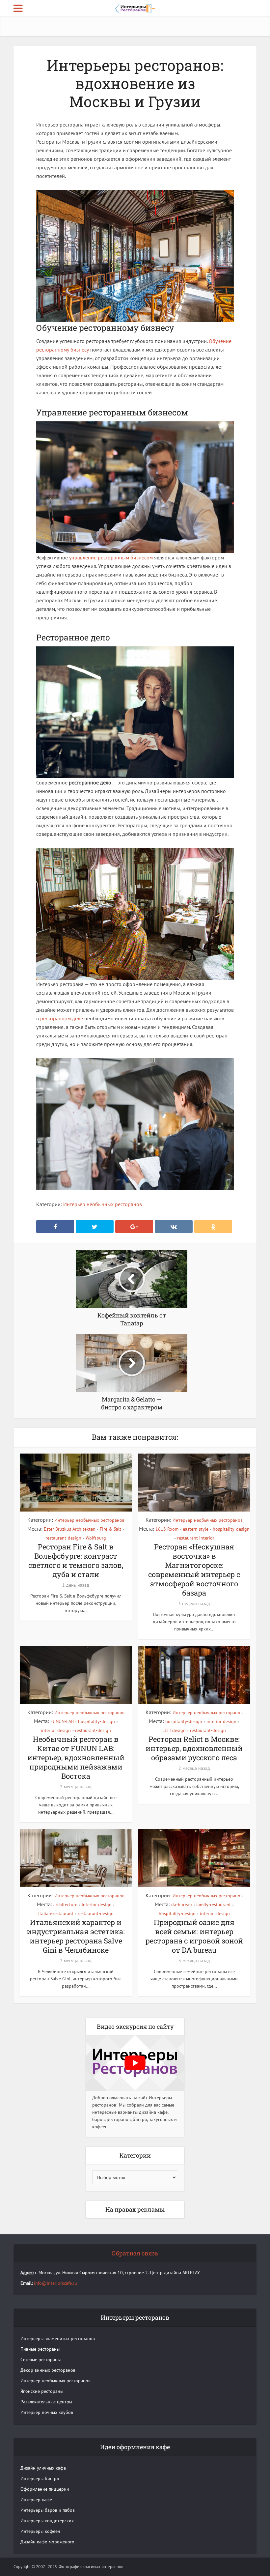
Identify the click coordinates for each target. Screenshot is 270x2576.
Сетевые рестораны (40, 2360)
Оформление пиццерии (45, 2489)
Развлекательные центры (46, 2402)
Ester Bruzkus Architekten (70, 1529)
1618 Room (167, 1529)
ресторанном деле (62, 1018)
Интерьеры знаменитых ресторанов (58, 2338)
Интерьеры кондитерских (47, 2521)
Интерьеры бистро (40, 2478)
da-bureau (182, 1905)
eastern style (196, 1529)
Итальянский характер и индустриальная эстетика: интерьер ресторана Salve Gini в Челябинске (76, 1936)
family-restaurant (214, 1905)
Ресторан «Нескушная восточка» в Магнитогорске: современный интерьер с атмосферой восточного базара (194, 1570)
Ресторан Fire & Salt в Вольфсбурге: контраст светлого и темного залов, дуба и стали (76, 1560)
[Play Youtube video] (135, 2063)
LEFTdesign (174, 1730)
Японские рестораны (42, 2391)
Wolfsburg (96, 1538)
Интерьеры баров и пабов (48, 2510)
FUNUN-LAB (62, 1721)
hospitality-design (231, 1529)
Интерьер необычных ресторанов (103, 1204)
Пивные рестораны (40, 2349)
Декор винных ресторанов (48, 2370)
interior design (56, 1730)
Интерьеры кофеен (40, 2531)
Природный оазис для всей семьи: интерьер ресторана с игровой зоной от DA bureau (194, 1936)
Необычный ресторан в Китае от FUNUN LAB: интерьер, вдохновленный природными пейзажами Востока (76, 1757)
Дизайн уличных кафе (43, 2468)
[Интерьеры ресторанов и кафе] (135, 8)
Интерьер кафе (36, 2500)
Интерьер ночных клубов (47, 2412)
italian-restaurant (56, 1913)
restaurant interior (196, 1538)
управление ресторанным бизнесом (111, 557)
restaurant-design (63, 1538)
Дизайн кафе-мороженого (47, 2542)
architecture (65, 1905)
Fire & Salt (110, 1529)
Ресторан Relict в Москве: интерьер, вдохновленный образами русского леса (194, 1748)
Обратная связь (135, 2253)
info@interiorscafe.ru (55, 2283)
